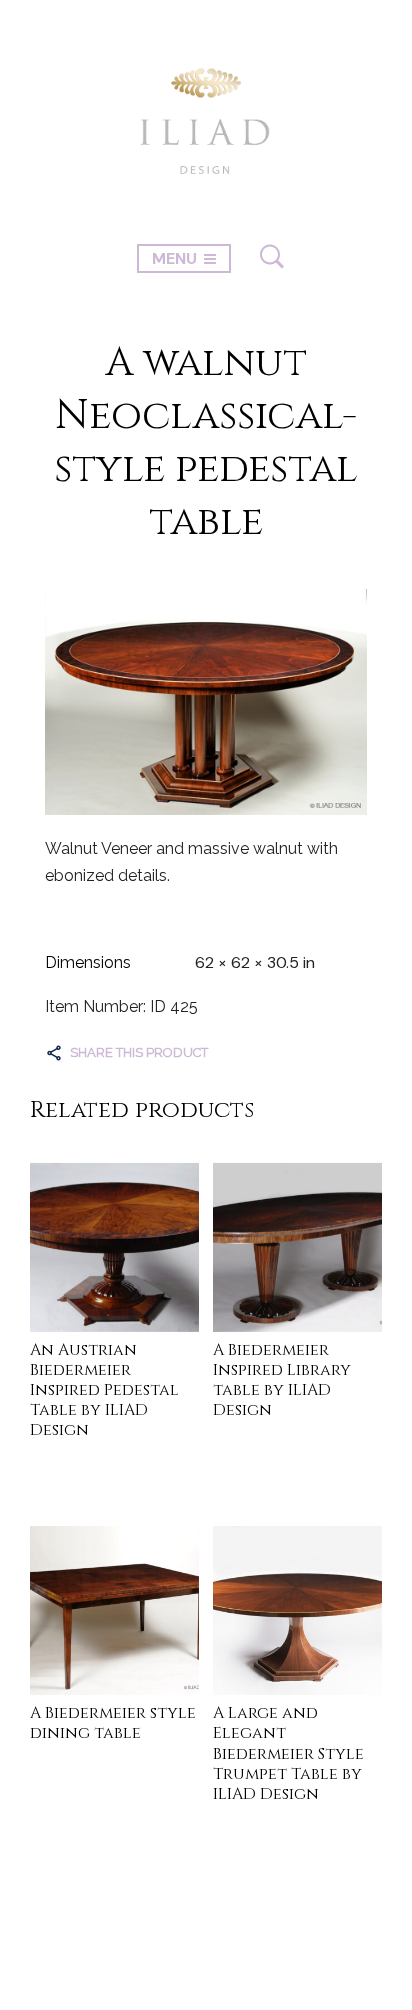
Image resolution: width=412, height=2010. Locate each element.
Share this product (139, 1052)
